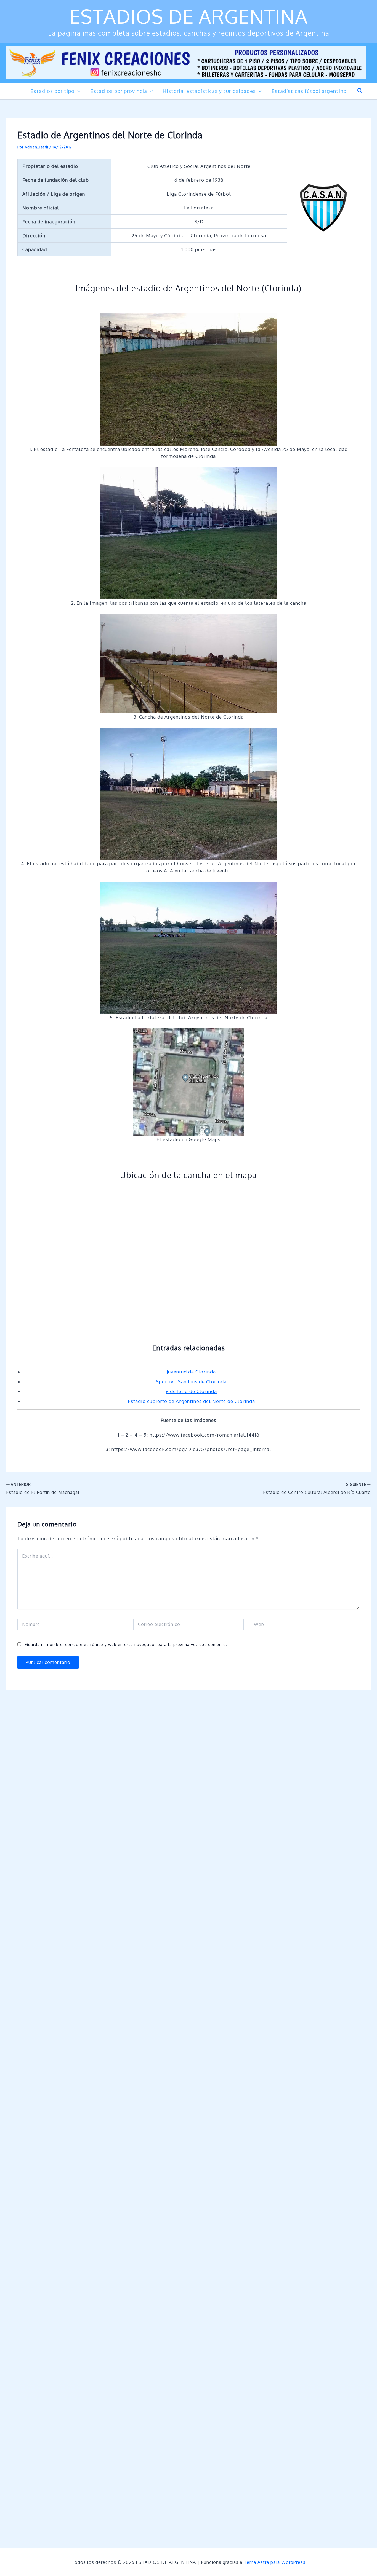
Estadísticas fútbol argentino (309, 91)
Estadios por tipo (52, 91)
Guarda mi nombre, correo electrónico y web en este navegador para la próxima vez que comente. (126, 1645)
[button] (77, 91)
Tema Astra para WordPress (275, 2562)
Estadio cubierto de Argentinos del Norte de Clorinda (191, 1401)
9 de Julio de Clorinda (191, 1391)
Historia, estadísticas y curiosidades (209, 91)
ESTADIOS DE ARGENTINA (189, 16)
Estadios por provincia (119, 91)
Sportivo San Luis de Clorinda (191, 1382)
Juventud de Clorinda (191, 1372)
